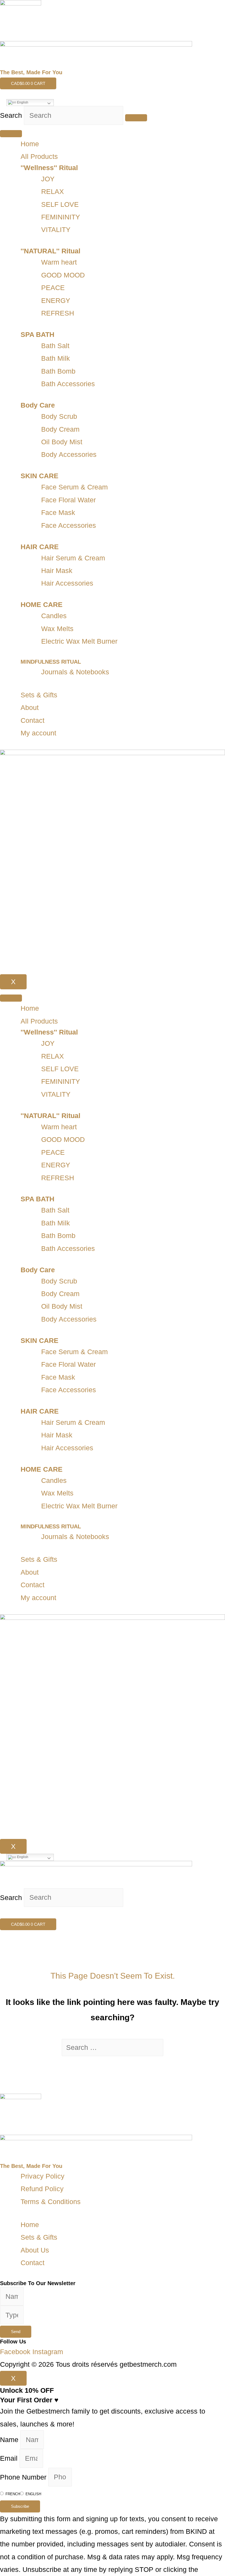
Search (11, 115)
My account (38, 733)
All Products (39, 156)
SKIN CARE (40, 476)
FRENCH (13, 2494)
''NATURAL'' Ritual (50, 251)
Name (10, 2440)
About (30, 707)
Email (10, 2458)
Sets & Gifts (39, 695)
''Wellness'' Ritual (49, 168)
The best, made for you (31, 72)
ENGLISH (33, 2494)
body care (38, 405)
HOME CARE (42, 604)
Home (30, 144)
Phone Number (24, 2477)
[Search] (136, 118)
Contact (33, 720)
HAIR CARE (40, 547)
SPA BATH (37, 334)
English (22, 102)
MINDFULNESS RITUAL (51, 662)
